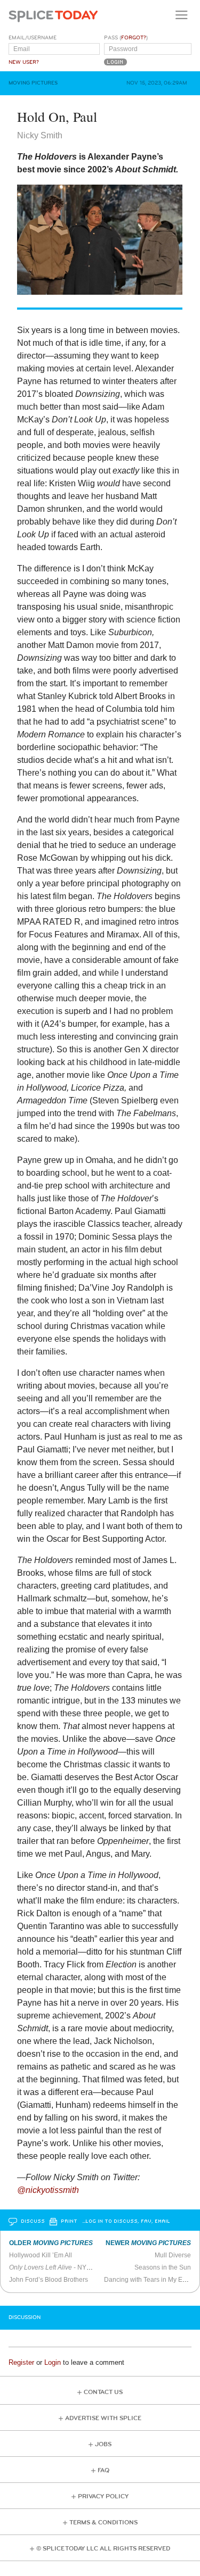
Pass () (126, 38)
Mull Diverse (173, 2255)
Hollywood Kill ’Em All (41, 2255)
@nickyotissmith (48, 2190)
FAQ (103, 2470)
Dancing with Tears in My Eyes (148, 2280)
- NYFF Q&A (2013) (69, 2267)
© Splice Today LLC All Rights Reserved (103, 2549)
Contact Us (103, 2392)
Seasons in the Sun (163, 2267)
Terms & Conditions (103, 2523)
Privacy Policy (103, 2496)
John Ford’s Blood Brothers (49, 2280)
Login (53, 2362)
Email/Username (33, 38)
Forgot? (134, 38)
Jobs (103, 2444)
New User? (24, 62)
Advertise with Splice (103, 2418)
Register (21, 2362)
